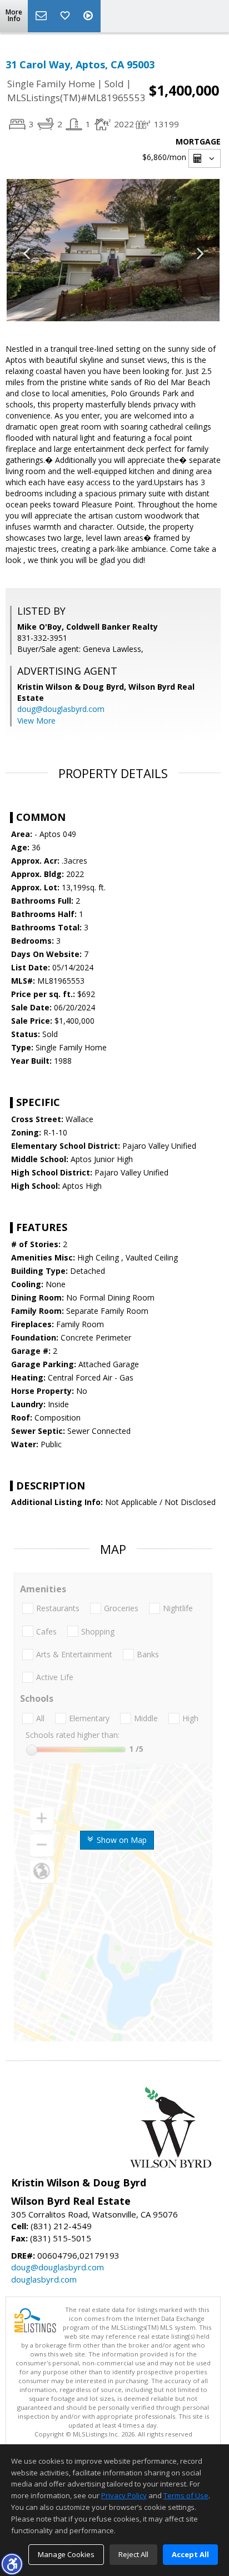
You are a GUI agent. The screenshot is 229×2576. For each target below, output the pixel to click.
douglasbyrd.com (44, 2279)
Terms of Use (186, 2495)
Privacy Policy (124, 2495)
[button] (12, 2564)
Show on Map (121, 1840)
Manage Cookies (66, 2554)
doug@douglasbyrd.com (61, 709)
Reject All (133, 2554)
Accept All (190, 2554)
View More (36, 721)
